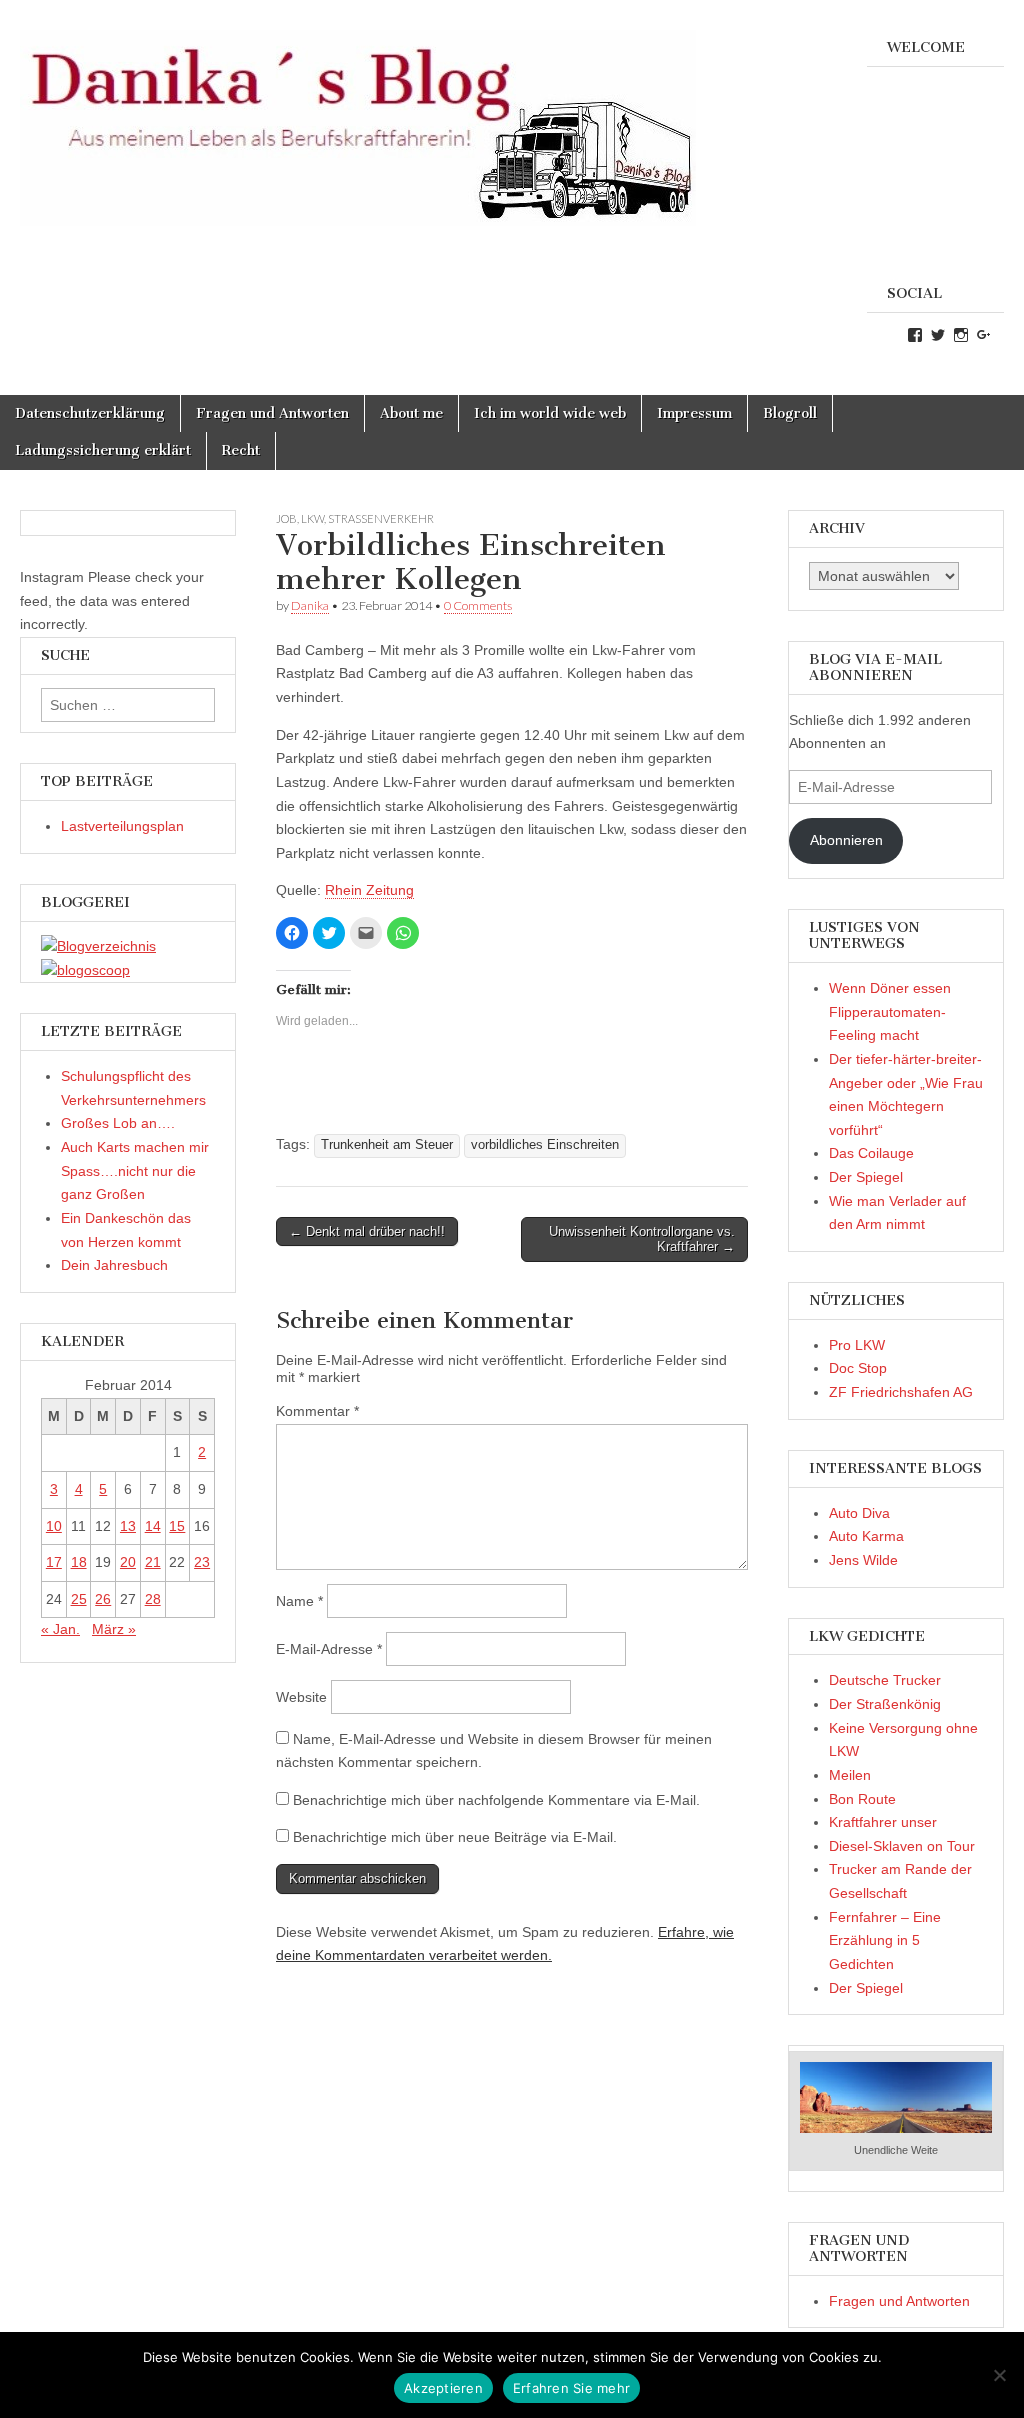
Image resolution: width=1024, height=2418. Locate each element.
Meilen (850, 1775)
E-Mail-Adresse (329, 1649)
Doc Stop (858, 1368)
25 (79, 1599)
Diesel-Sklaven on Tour (902, 1846)
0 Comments (478, 605)
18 (79, 1562)
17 (54, 1562)
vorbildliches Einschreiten (545, 1145)
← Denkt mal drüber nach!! (367, 1231)
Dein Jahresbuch (114, 1265)
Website (301, 1697)
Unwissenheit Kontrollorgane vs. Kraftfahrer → (642, 1239)
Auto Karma (866, 1536)
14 (153, 1526)
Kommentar (317, 1411)
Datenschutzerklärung (90, 413)
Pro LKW (857, 1345)
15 (177, 1526)
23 (202, 1562)
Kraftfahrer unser (883, 1822)
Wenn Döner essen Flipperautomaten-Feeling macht (890, 1011)
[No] (999, 2375)
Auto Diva (859, 1513)
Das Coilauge (871, 1153)
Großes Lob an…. (118, 1123)
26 (103, 1599)
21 (153, 1562)
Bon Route (862, 1799)
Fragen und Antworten (272, 413)
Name (299, 1601)
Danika (310, 605)
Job (286, 518)
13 (128, 1526)
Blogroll (790, 413)
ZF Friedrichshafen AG (901, 1392)
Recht (241, 450)
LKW (312, 518)
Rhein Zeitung (369, 890)
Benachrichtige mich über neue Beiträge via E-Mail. (455, 1837)
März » (114, 1629)
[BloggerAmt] (98, 946)
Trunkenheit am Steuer (387, 1145)
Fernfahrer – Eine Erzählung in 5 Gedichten (885, 1940)
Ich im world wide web (550, 413)
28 (153, 1599)
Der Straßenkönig (885, 1704)
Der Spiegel (866, 1177)
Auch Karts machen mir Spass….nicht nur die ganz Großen (135, 1170)
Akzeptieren (443, 2388)
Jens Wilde (863, 1560)
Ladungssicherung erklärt (103, 450)
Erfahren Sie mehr (571, 2388)
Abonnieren (846, 840)
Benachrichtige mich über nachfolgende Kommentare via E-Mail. (496, 1800)
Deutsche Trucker (885, 1680)
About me (411, 413)
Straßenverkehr (381, 518)
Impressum (694, 413)
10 (54, 1526)
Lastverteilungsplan (122, 826)
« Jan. (60, 1629)
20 (128, 1562)
